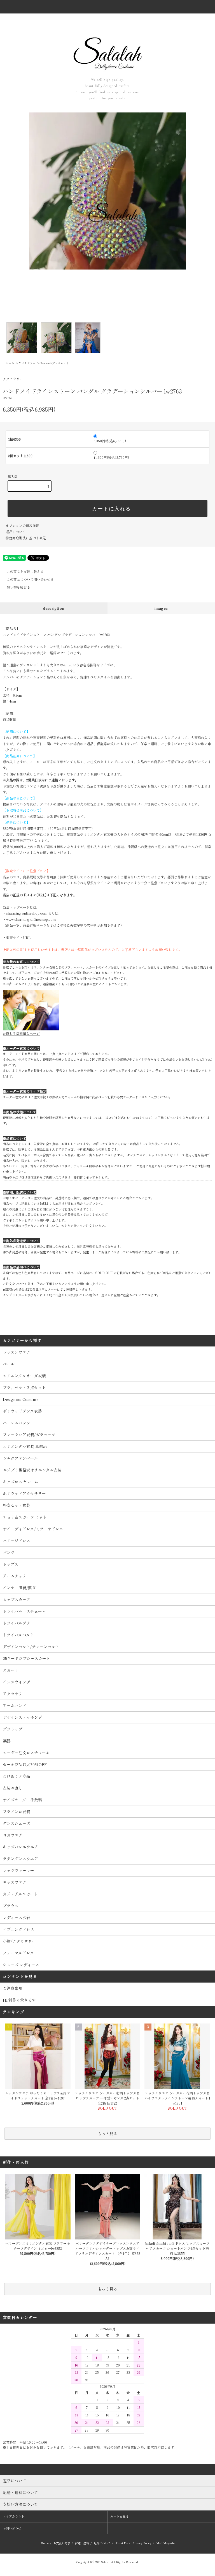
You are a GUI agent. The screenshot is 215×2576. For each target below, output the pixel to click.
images (161, 608)
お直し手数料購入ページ (21, 1033)
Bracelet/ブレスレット (55, 363)
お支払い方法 (62, 2543)
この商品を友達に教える (25, 571)
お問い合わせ (12, 2528)
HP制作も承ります (19, 2000)
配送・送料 (82, 2543)
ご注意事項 (13, 1988)
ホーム (10, 363)
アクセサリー (27, 363)
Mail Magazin (165, 2543)
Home (45, 2543)
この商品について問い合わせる (30, 579)
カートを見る (120, 2516)
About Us (121, 2543)
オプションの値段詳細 (22, 525)
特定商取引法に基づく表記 (26, 538)
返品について (16, 532)
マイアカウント (14, 2516)
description (54, 608)
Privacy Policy (142, 2543)
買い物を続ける (18, 587)
